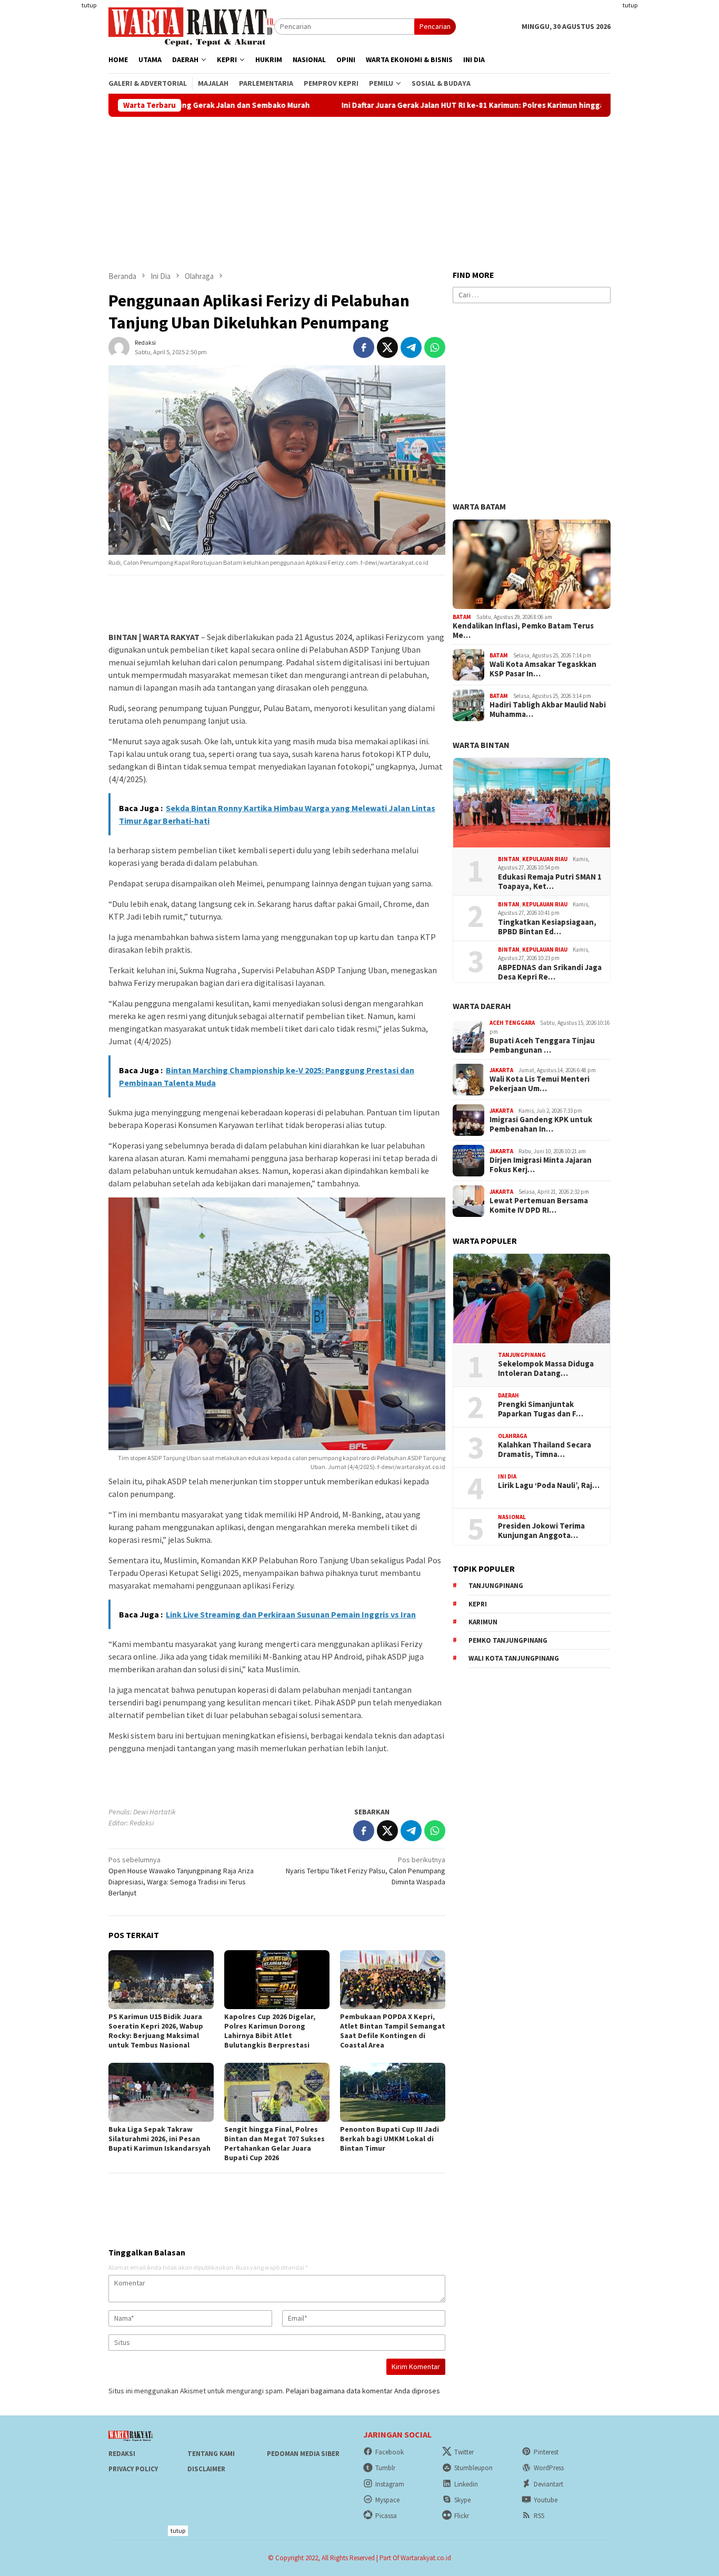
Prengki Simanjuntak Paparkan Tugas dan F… (541, 1409)
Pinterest (546, 2452)
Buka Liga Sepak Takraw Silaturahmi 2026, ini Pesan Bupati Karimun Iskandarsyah (159, 2139)
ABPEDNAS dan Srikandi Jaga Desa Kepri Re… (550, 972)
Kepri (478, 1604)
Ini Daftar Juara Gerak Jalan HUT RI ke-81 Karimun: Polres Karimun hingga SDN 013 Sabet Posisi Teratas (419, 105)
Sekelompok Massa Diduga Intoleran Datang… (546, 1369)
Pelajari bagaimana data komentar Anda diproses (363, 2391)
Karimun (483, 1622)
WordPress (549, 2468)
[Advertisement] (670, 158)
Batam (462, 617)
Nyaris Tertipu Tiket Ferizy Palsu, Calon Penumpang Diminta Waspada (366, 1871)
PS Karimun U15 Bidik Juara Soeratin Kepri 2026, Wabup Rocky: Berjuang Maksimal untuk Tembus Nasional (156, 2031)
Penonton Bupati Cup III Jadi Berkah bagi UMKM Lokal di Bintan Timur (390, 2139)
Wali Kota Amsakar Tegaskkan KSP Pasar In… (543, 669)
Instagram (390, 2484)
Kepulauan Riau (545, 859)
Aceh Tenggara (512, 1023)
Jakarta (501, 1070)
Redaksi (122, 2454)
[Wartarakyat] (191, 26)
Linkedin (466, 2484)
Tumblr (385, 2468)
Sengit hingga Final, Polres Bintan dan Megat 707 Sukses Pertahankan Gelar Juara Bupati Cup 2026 (274, 2143)
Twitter (464, 2452)
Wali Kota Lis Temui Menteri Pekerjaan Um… (540, 1084)
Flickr (462, 2516)
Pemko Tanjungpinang (508, 1640)
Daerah (508, 1395)
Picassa (386, 2516)
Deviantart (548, 2484)
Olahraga (512, 1436)
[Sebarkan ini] (364, 347)
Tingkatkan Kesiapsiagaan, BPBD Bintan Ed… (547, 927)
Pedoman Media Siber (303, 2454)
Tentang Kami (211, 2454)
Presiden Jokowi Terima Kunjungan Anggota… (541, 1531)
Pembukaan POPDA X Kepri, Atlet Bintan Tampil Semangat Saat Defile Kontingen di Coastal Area (393, 2031)
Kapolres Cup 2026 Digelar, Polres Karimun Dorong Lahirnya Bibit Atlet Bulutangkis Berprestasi (270, 2031)
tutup (89, 5)
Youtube (546, 2500)
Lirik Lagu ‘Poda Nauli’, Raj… (549, 1485)
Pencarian (435, 26)
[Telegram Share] (411, 347)
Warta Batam (479, 506)
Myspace (387, 2500)
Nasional (512, 1517)
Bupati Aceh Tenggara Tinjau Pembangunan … (542, 1045)
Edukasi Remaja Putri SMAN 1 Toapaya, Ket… (550, 882)
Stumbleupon (473, 2468)
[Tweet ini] (387, 347)
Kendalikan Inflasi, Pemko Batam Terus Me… (523, 631)
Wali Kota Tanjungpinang (514, 1658)
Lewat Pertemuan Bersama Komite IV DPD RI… (539, 1205)
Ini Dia (507, 1476)
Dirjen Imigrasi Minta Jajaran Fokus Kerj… (541, 1165)
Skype (462, 2500)
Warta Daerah (482, 1006)
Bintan (509, 859)
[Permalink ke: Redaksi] (119, 346)
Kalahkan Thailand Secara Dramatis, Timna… (545, 1450)
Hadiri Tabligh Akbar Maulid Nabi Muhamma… (548, 710)
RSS (539, 2516)
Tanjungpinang (522, 1355)
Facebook (390, 2452)
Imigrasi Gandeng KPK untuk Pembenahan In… (541, 1124)
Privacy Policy (133, 2469)
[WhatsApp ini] (435, 347)
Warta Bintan (481, 745)
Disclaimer (206, 2469)
